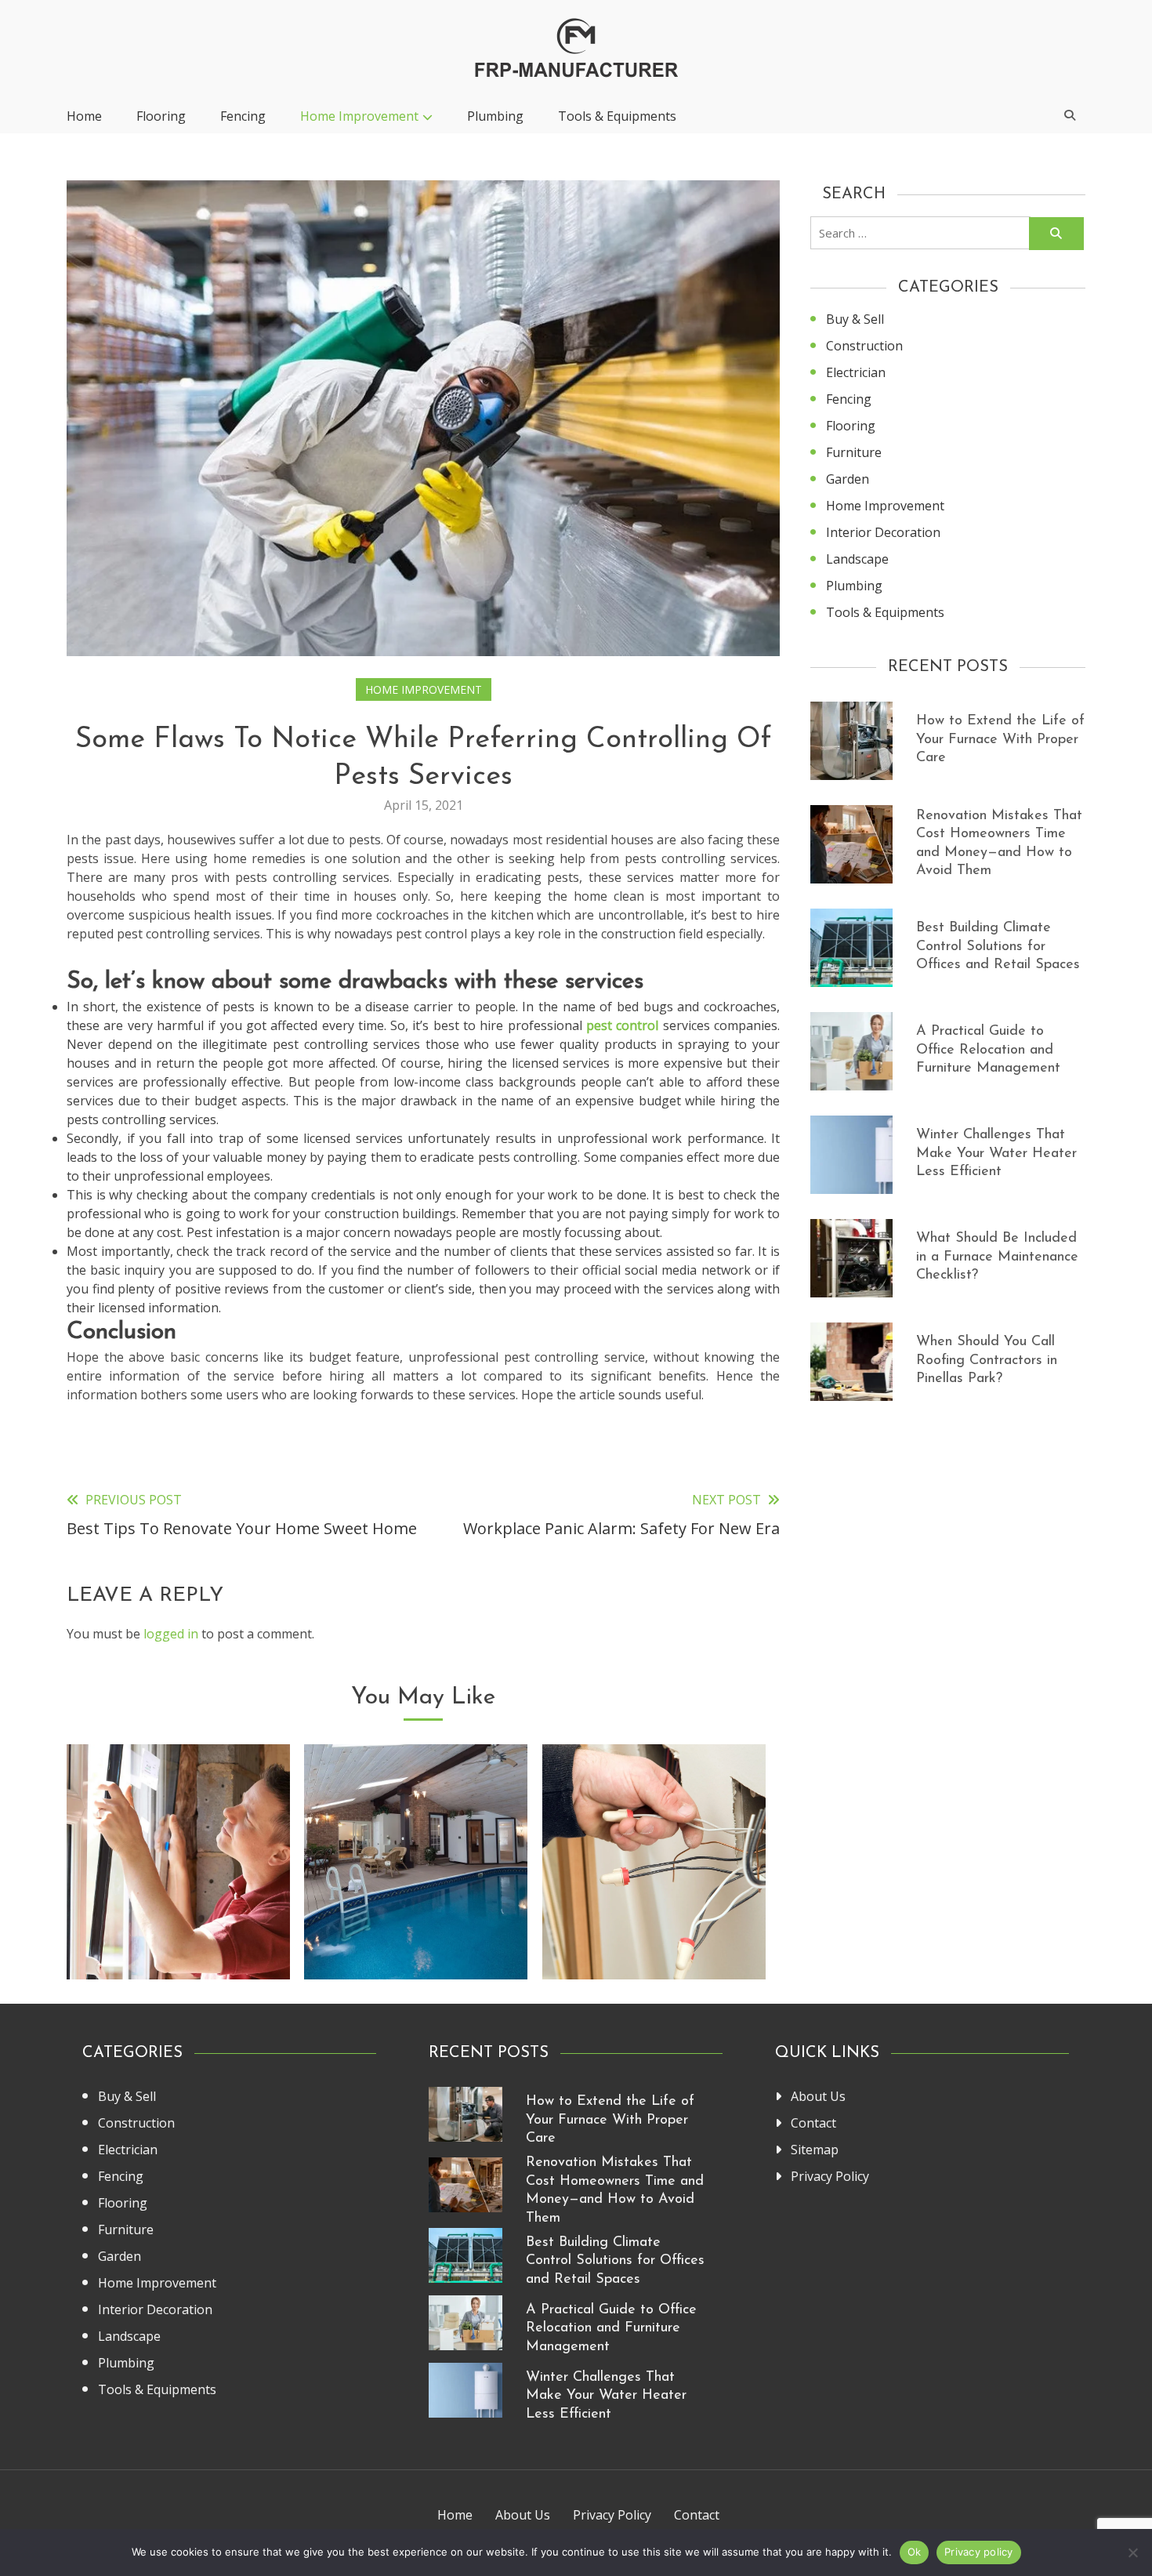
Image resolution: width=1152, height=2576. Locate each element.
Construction (864, 346)
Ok (915, 2552)
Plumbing (495, 116)
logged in (171, 1634)
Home (84, 116)
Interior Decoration (883, 532)
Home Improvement (359, 116)
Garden (848, 479)
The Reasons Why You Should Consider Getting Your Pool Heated (416, 1918)
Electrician (856, 372)
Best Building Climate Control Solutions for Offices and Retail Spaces (998, 947)
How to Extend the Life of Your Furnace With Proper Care (1000, 740)
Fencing (243, 116)
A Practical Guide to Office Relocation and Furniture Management (988, 1050)
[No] (1132, 2552)
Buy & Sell (855, 319)
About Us (818, 2096)
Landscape (857, 559)
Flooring (161, 116)
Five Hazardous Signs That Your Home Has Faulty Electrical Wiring (654, 1918)
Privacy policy (979, 2552)
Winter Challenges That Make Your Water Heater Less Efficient (996, 1154)
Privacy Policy (830, 2176)
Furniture (854, 452)
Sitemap (815, 2150)
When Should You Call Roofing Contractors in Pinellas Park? (987, 1361)
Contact (813, 2123)
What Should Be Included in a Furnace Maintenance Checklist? (997, 1257)
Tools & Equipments (617, 116)
